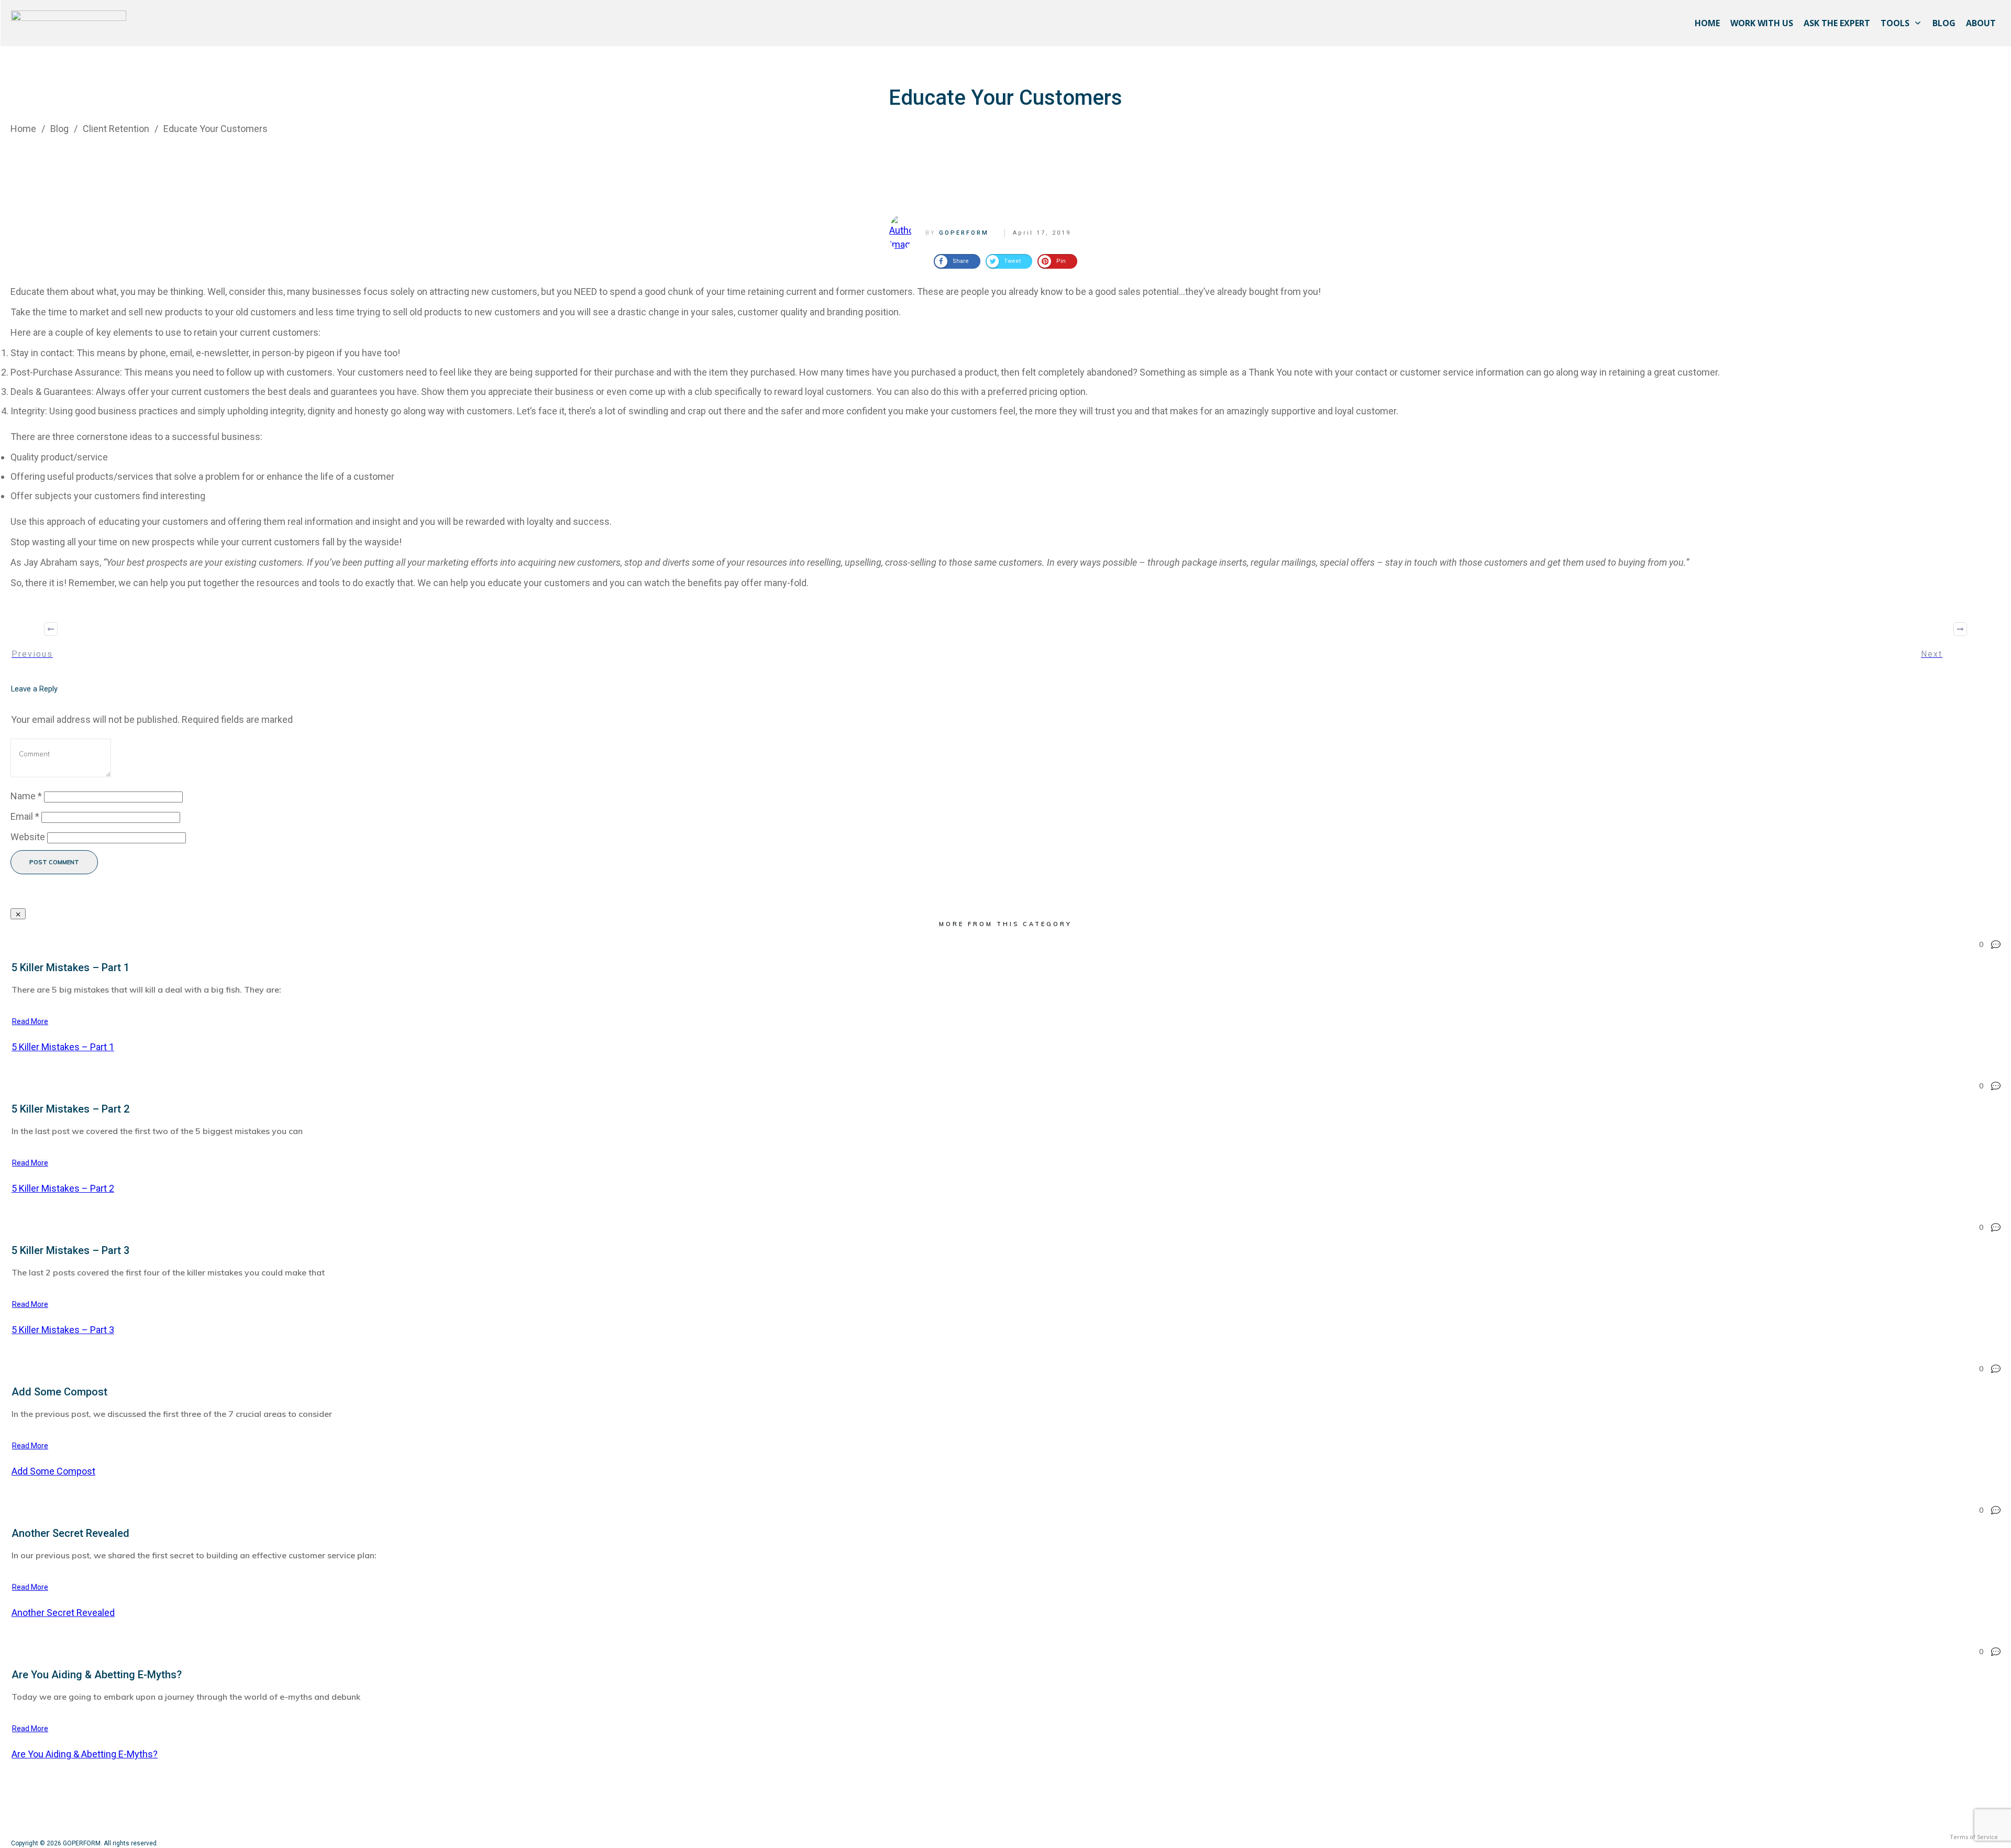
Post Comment (54, 862)
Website (28, 837)
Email (25, 816)
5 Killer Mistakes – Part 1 (70, 967)
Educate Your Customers (1005, 98)
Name (26, 796)
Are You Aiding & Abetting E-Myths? (97, 1675)
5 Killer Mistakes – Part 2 (70, 1109)
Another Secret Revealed (70, 1533)
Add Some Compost (59, 1392)
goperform (964, 233)
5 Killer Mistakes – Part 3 (70, 1250)
